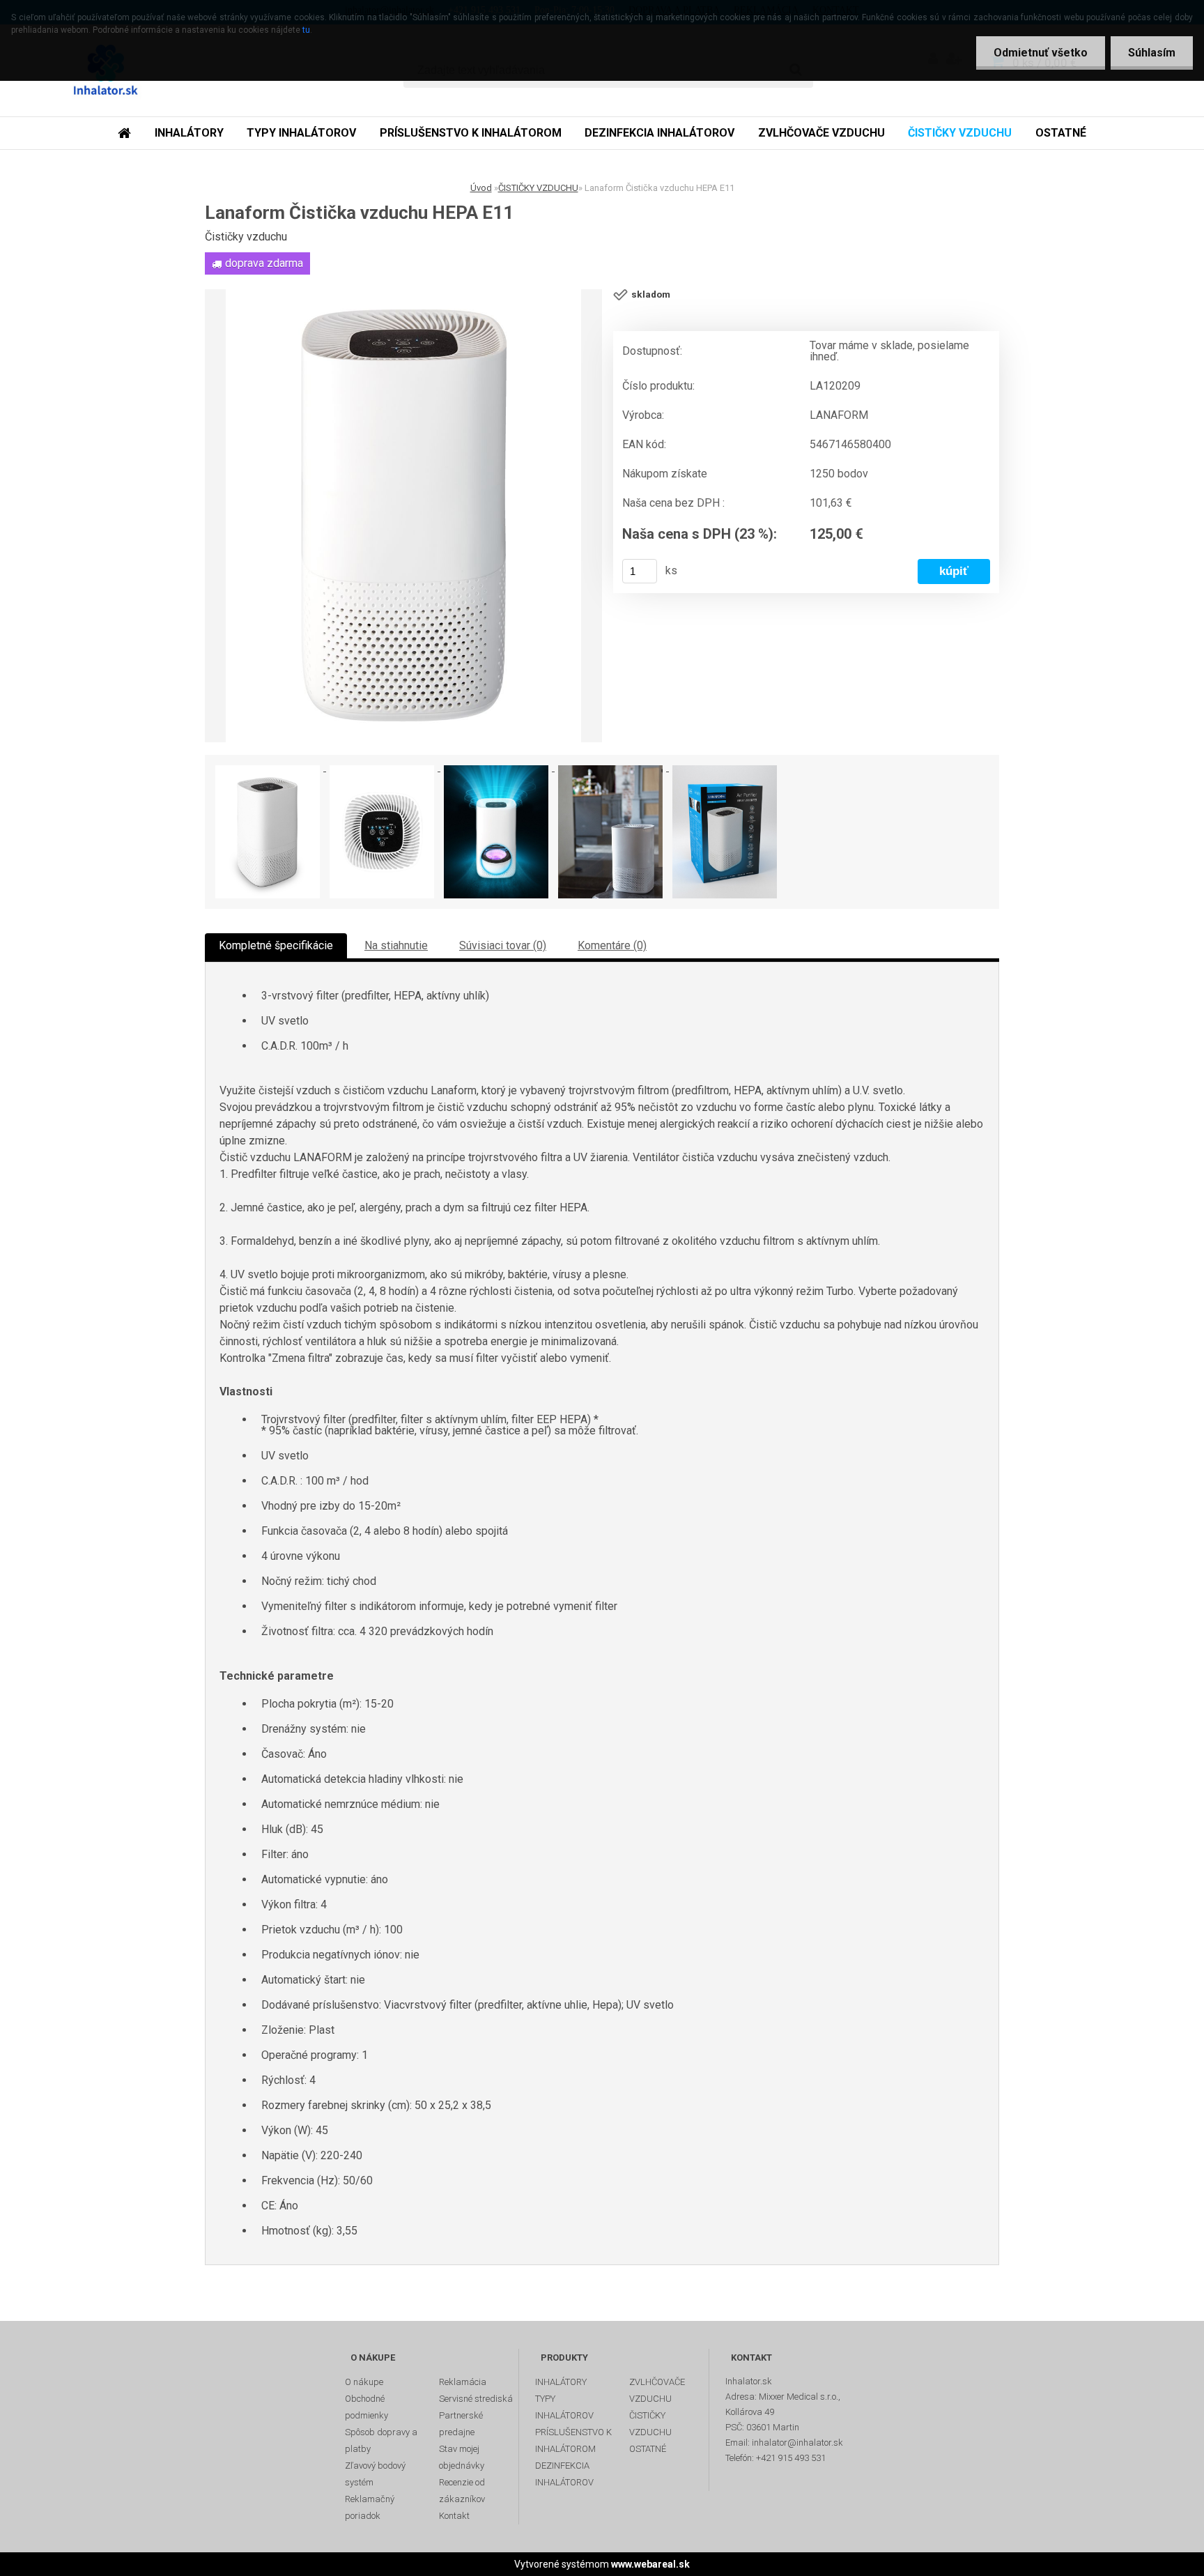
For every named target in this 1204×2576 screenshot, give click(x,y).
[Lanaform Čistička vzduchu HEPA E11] (403, 516)
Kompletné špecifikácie (276, 945)
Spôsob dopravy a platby (381, 2440)
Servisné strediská (476, 2399)
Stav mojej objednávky (462, 2457)
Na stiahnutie (396, 945)
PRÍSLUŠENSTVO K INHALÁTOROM (471, 133)
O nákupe (364, 2382)
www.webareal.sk (650, 2564)
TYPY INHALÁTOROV (301, 133)
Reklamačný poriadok (370, 2507)
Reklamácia (463, 2382)
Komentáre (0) (612, 945)
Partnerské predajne (461, 2424)
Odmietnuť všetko (1041, 53)
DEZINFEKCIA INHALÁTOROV (659, 133)
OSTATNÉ (1061, 133)
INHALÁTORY (189, 133)
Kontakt (454, 2516)
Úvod (481, 188)
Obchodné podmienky (366, 2407)
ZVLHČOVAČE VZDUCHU (821, 133)
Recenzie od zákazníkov (462, 2491)
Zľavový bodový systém (375, 2474)
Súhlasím (1152, 53)
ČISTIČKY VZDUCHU (960, 133)
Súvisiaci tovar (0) (503, 945)
